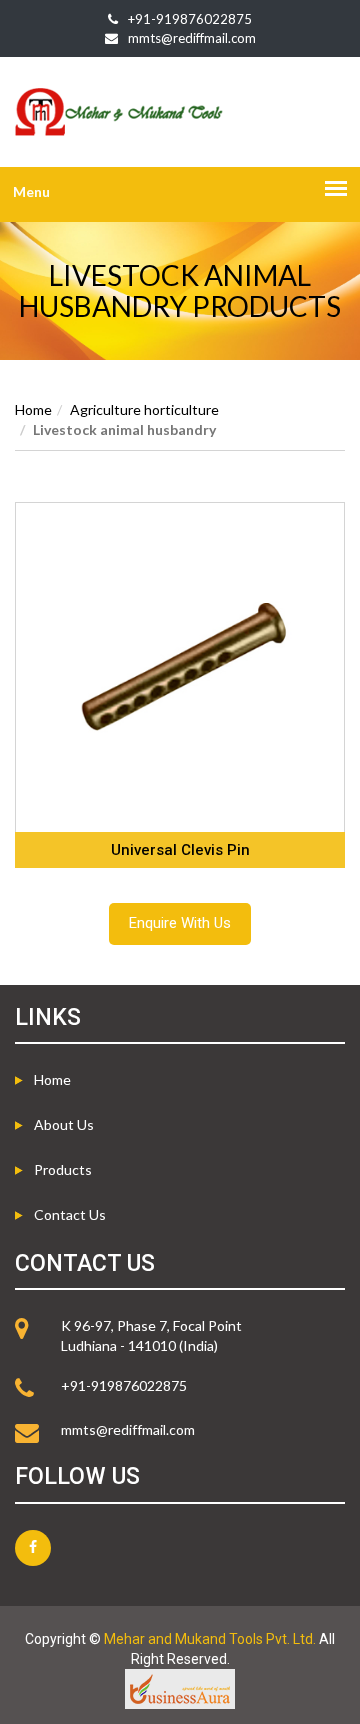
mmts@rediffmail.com (192, 38)
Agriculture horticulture (144, 409)
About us (64, 1124)
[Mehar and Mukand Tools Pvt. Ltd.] (180, 112)
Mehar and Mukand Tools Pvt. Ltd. (210, 1639)
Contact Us (70, 1214)
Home (33, 409)
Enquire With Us (180, 923)
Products (63, 1169)
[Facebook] (33, 1548)
